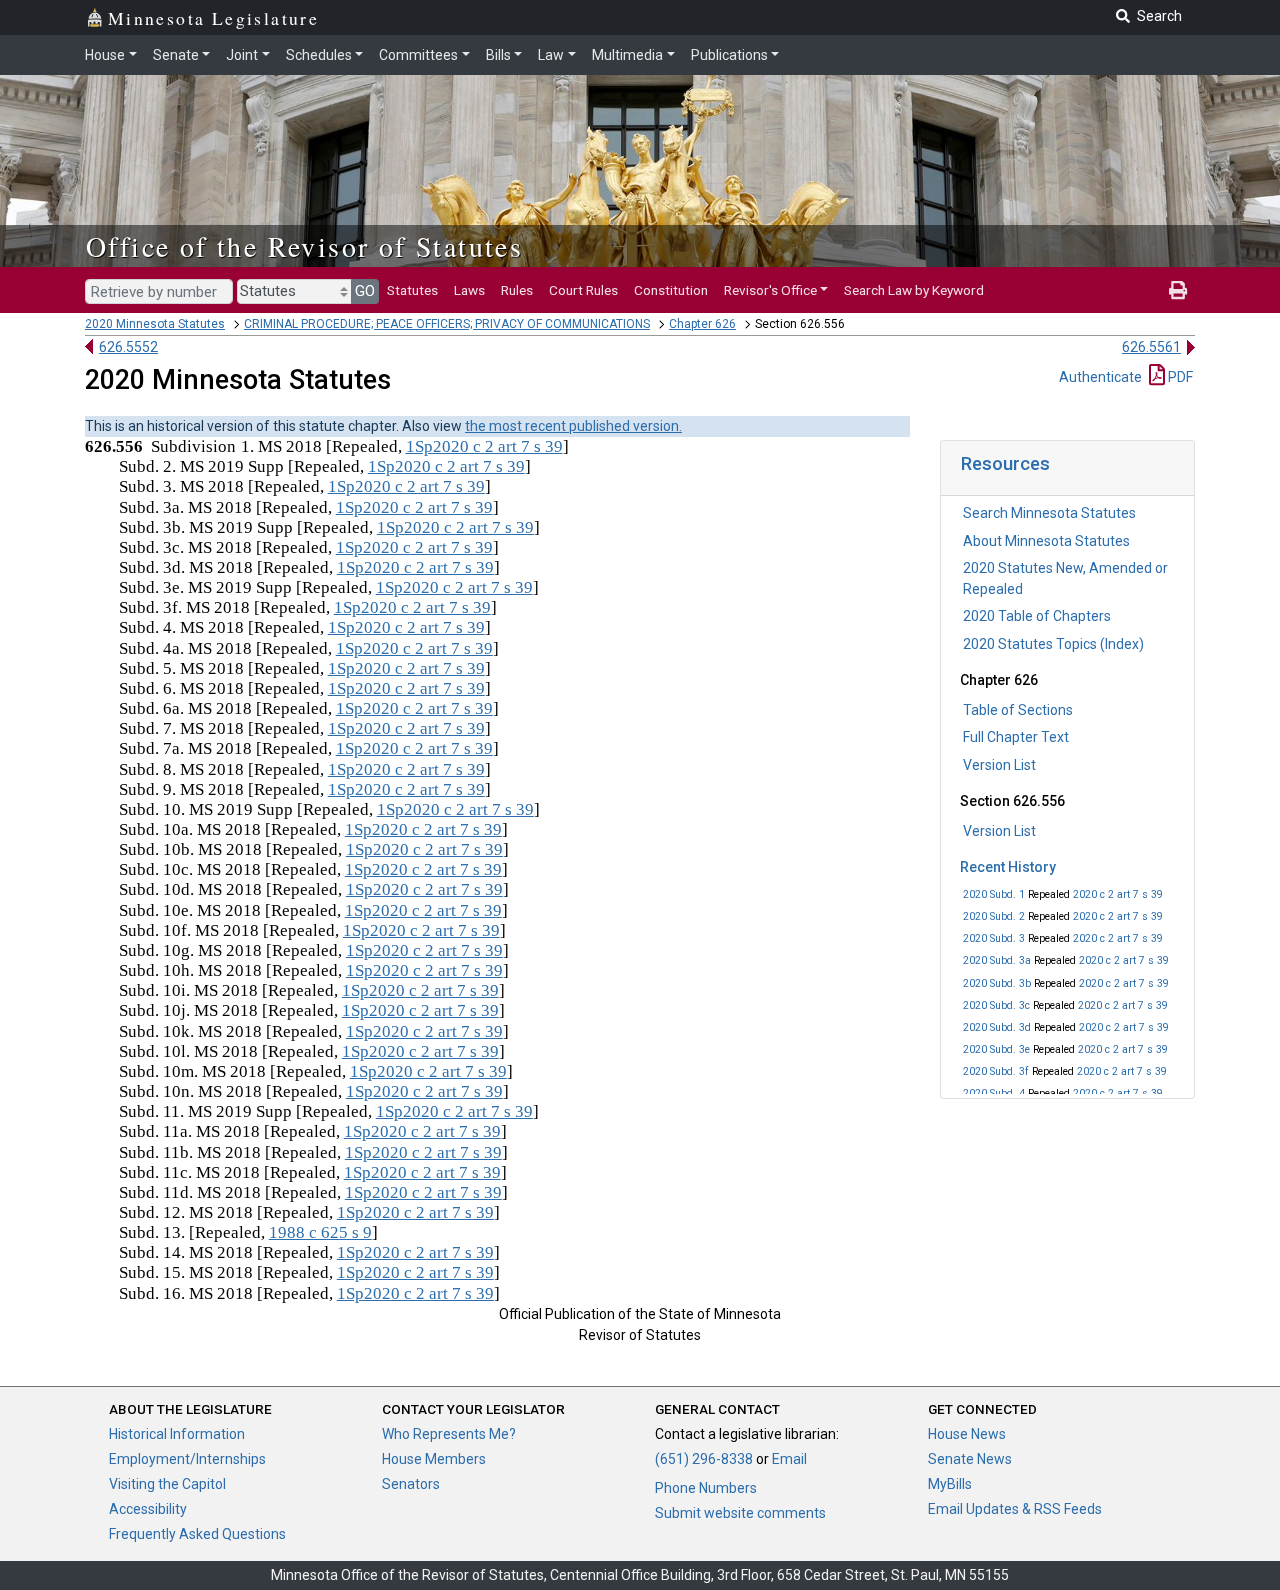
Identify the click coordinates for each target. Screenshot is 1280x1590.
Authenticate (1100, 377)
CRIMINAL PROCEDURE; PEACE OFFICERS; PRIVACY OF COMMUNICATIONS (447, 324)
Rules (517, 290)
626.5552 (128, 347)
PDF (1179, 377)
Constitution (671, 290)
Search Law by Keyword (914, 290)
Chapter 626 (702, 324)
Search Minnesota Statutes (1049, 513)
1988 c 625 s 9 (320, 1232)
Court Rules (583, 290)
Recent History (1008, 867)
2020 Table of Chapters (1037, 616)
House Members (434, 1459)
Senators (411, 1484)
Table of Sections (1018, 710)
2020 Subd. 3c (996, 1005)
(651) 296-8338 (704, 1459)
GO (365, 291)
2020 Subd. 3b (997, 983)
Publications (729, 55)
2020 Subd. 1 (994, 894)
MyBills (950, 1484)
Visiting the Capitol (167, 1484)
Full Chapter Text (1016, 737)
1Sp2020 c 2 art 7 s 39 (484, 446)
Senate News (970, 1459)
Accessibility (148, 1509)
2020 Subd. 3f (996, 1071)
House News (967, 1434)
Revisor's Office (770, 290)
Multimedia (627, 55)
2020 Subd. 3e (996, 1049)
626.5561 (1151, 347)
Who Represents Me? (449, 1434)
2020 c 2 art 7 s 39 (1118, 894)
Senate (176, 55)
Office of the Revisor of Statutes (304, 246)
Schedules (319, 55)
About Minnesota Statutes (1046, 541)
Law (551, 55)
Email (789, 1459)
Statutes (412, 290)
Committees (418, 55)
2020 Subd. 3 (994, 938)
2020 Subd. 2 (994, 916)
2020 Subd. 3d (997, 1027)
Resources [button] (1005, 463)
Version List (999, 765)
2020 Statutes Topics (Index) (1053, 644)
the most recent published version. (573, 426)
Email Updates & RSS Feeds (1015, 1509)
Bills (498, 55)
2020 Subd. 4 (994, 1093)
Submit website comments (740, 1513)
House (105, 55)
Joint (242, 55)
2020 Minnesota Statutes (155, 324)
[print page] (1178, 290)
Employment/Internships (187, 1459)
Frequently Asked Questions (197, 1534)
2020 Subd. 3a (997, 960)
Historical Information (177, 1434)
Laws (469, 290)
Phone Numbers (706, 1488)
